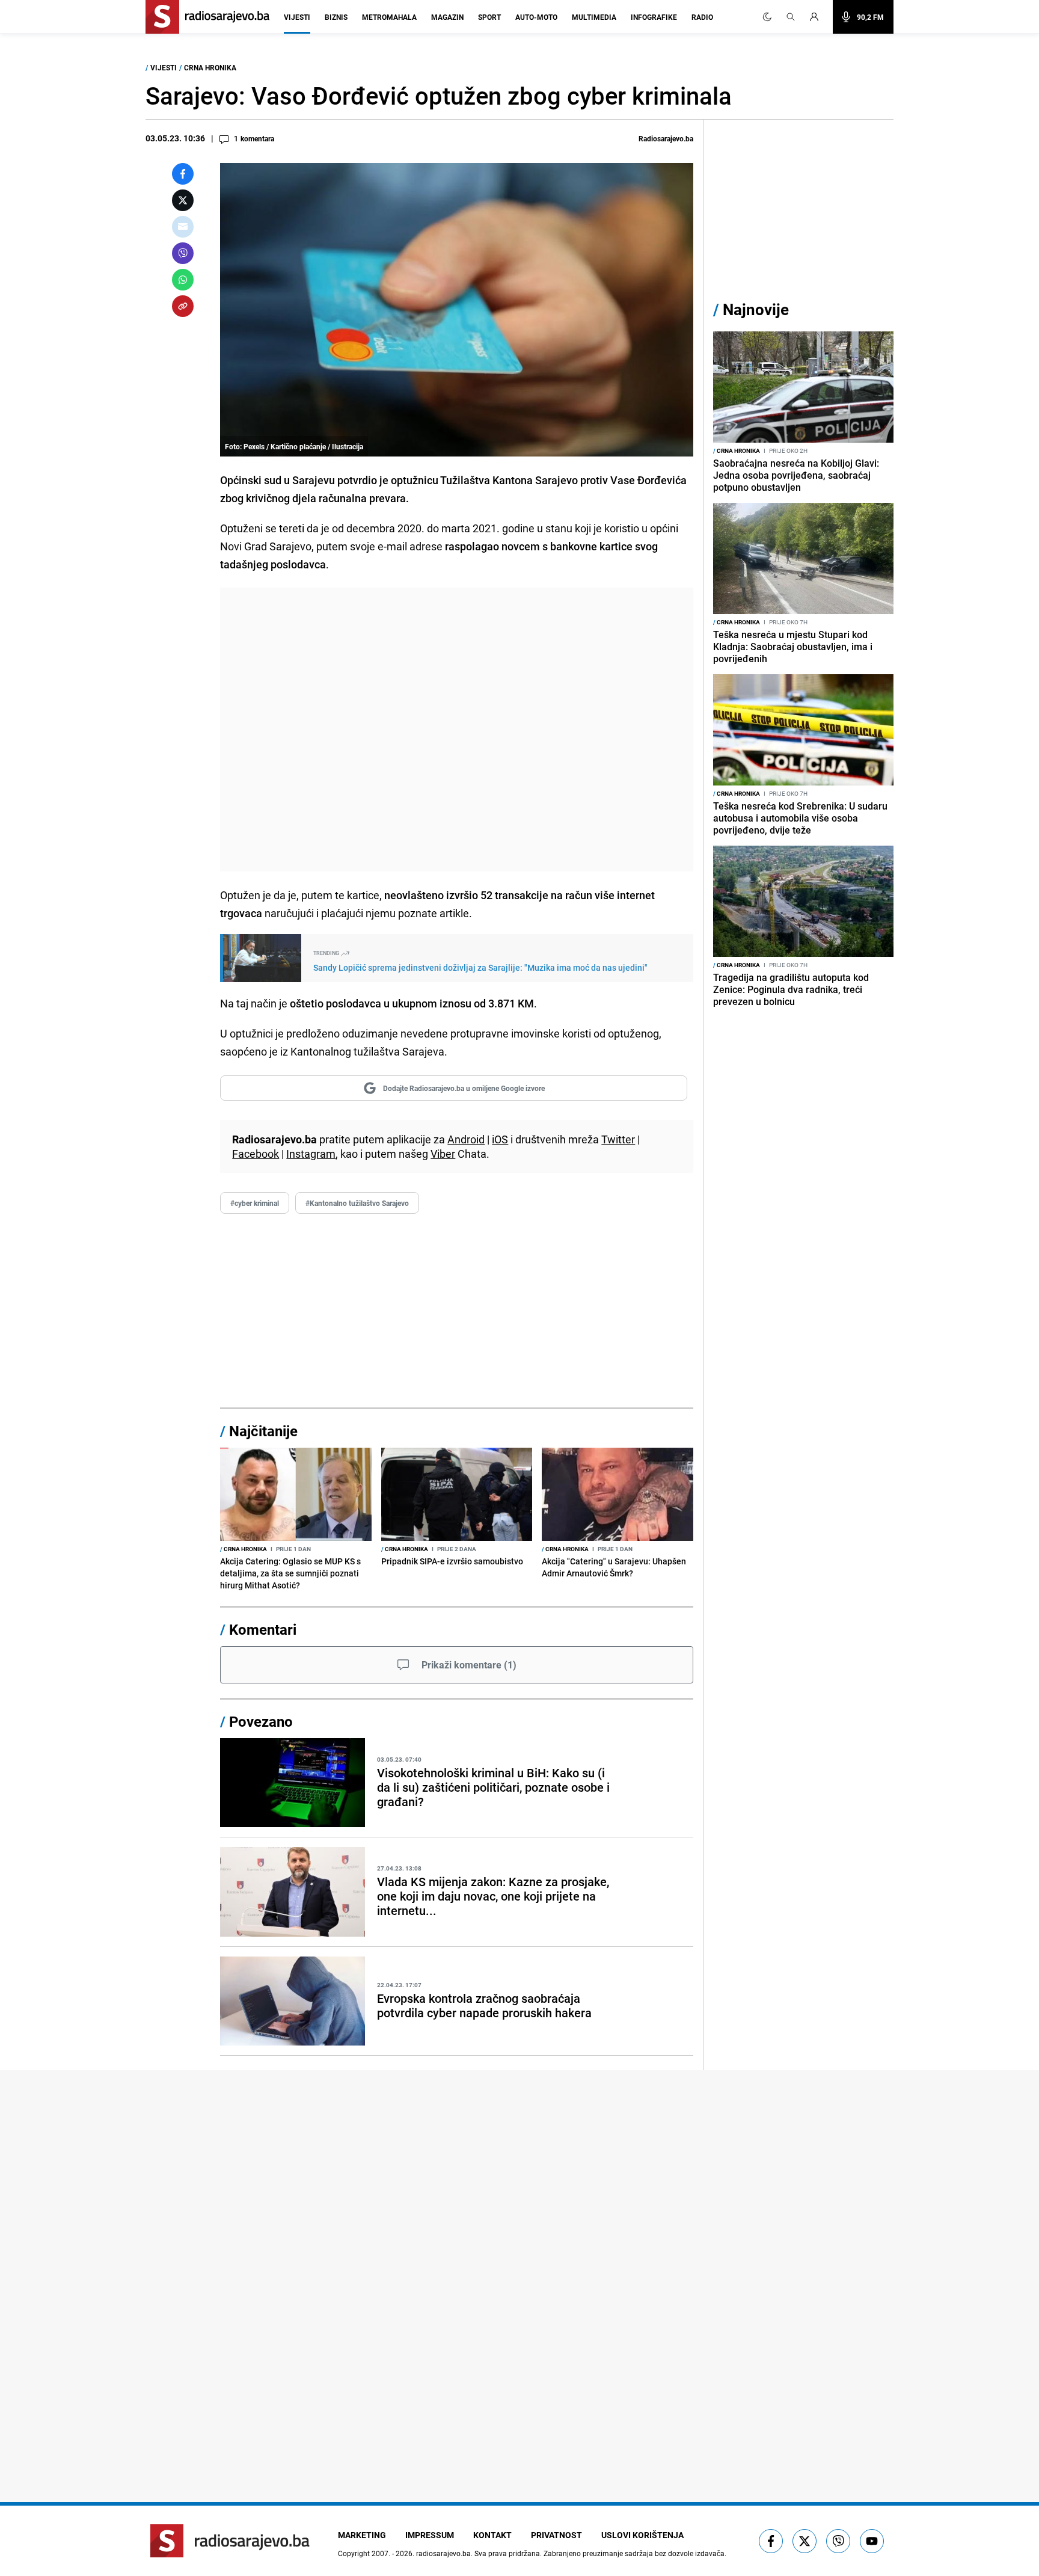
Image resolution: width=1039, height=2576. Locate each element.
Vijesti (297, 17)
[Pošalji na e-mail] (183, 227)
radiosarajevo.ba (443, 2553)
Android (466, 1139)
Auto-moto (536, 17)
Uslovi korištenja (642, 2535)
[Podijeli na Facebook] (183, 174)
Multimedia (594, 17)
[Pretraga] (791, 17)
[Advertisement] (457, 730)
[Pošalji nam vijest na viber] (838, 2541)
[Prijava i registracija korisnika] (818, 17)
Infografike (654, 17)
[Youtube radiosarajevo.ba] (872, 2541)
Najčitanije (263, 1431)
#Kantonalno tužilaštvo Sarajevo (357, 1203)
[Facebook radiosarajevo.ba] (771, 2541)
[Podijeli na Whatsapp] (183, 280)
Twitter (618, 1139)
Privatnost (556, 2535)
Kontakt (492, 2535)
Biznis (336, 17)
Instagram (311, 1154)
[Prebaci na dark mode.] (767, 17)
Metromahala (389, 17)
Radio (702, 17)
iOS (500, 1139)
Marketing (362, 2535)
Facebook (256, 1154)
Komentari (263, 1629)
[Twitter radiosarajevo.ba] (805, 2541)
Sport (489, 17)
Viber (443, 1154)
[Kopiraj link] (183, 306)
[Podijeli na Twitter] (183, 200)
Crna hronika (210, 67)
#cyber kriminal (255, 1203)
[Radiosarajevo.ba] (230, 2541)
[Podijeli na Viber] (183, 253)
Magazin (447, 17)
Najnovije (756, 309)
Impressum (430, 2535)
